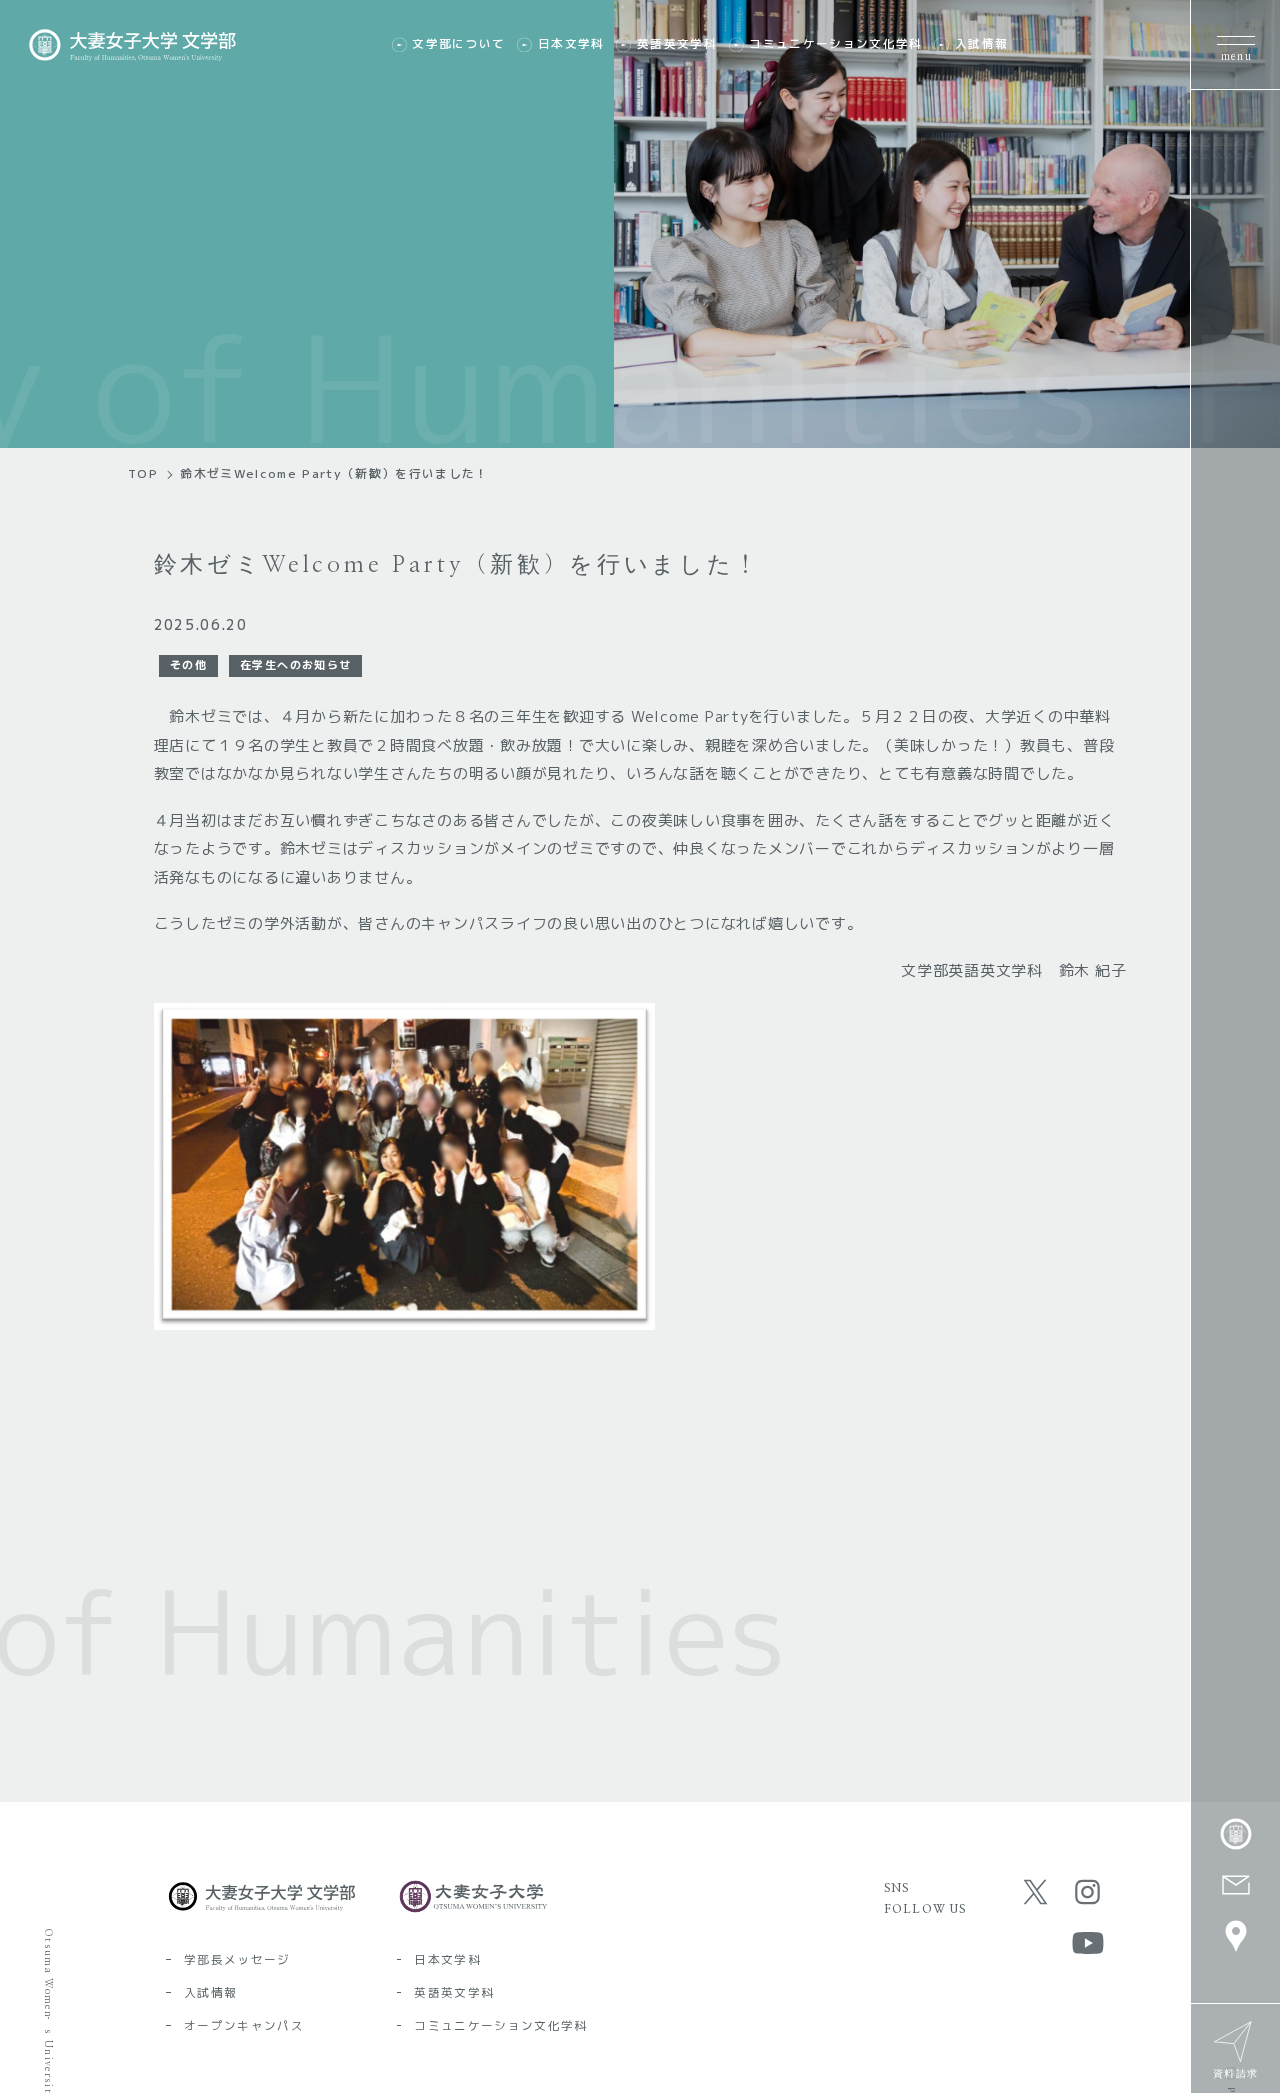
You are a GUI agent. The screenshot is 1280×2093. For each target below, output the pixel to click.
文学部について (458, 44)
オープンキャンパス (244, 2026)
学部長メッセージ (237, 1960)
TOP (143, 473)
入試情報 (981, 44)
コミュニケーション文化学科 (835, 44)
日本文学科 (571, 44)
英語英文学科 (677, 44)
